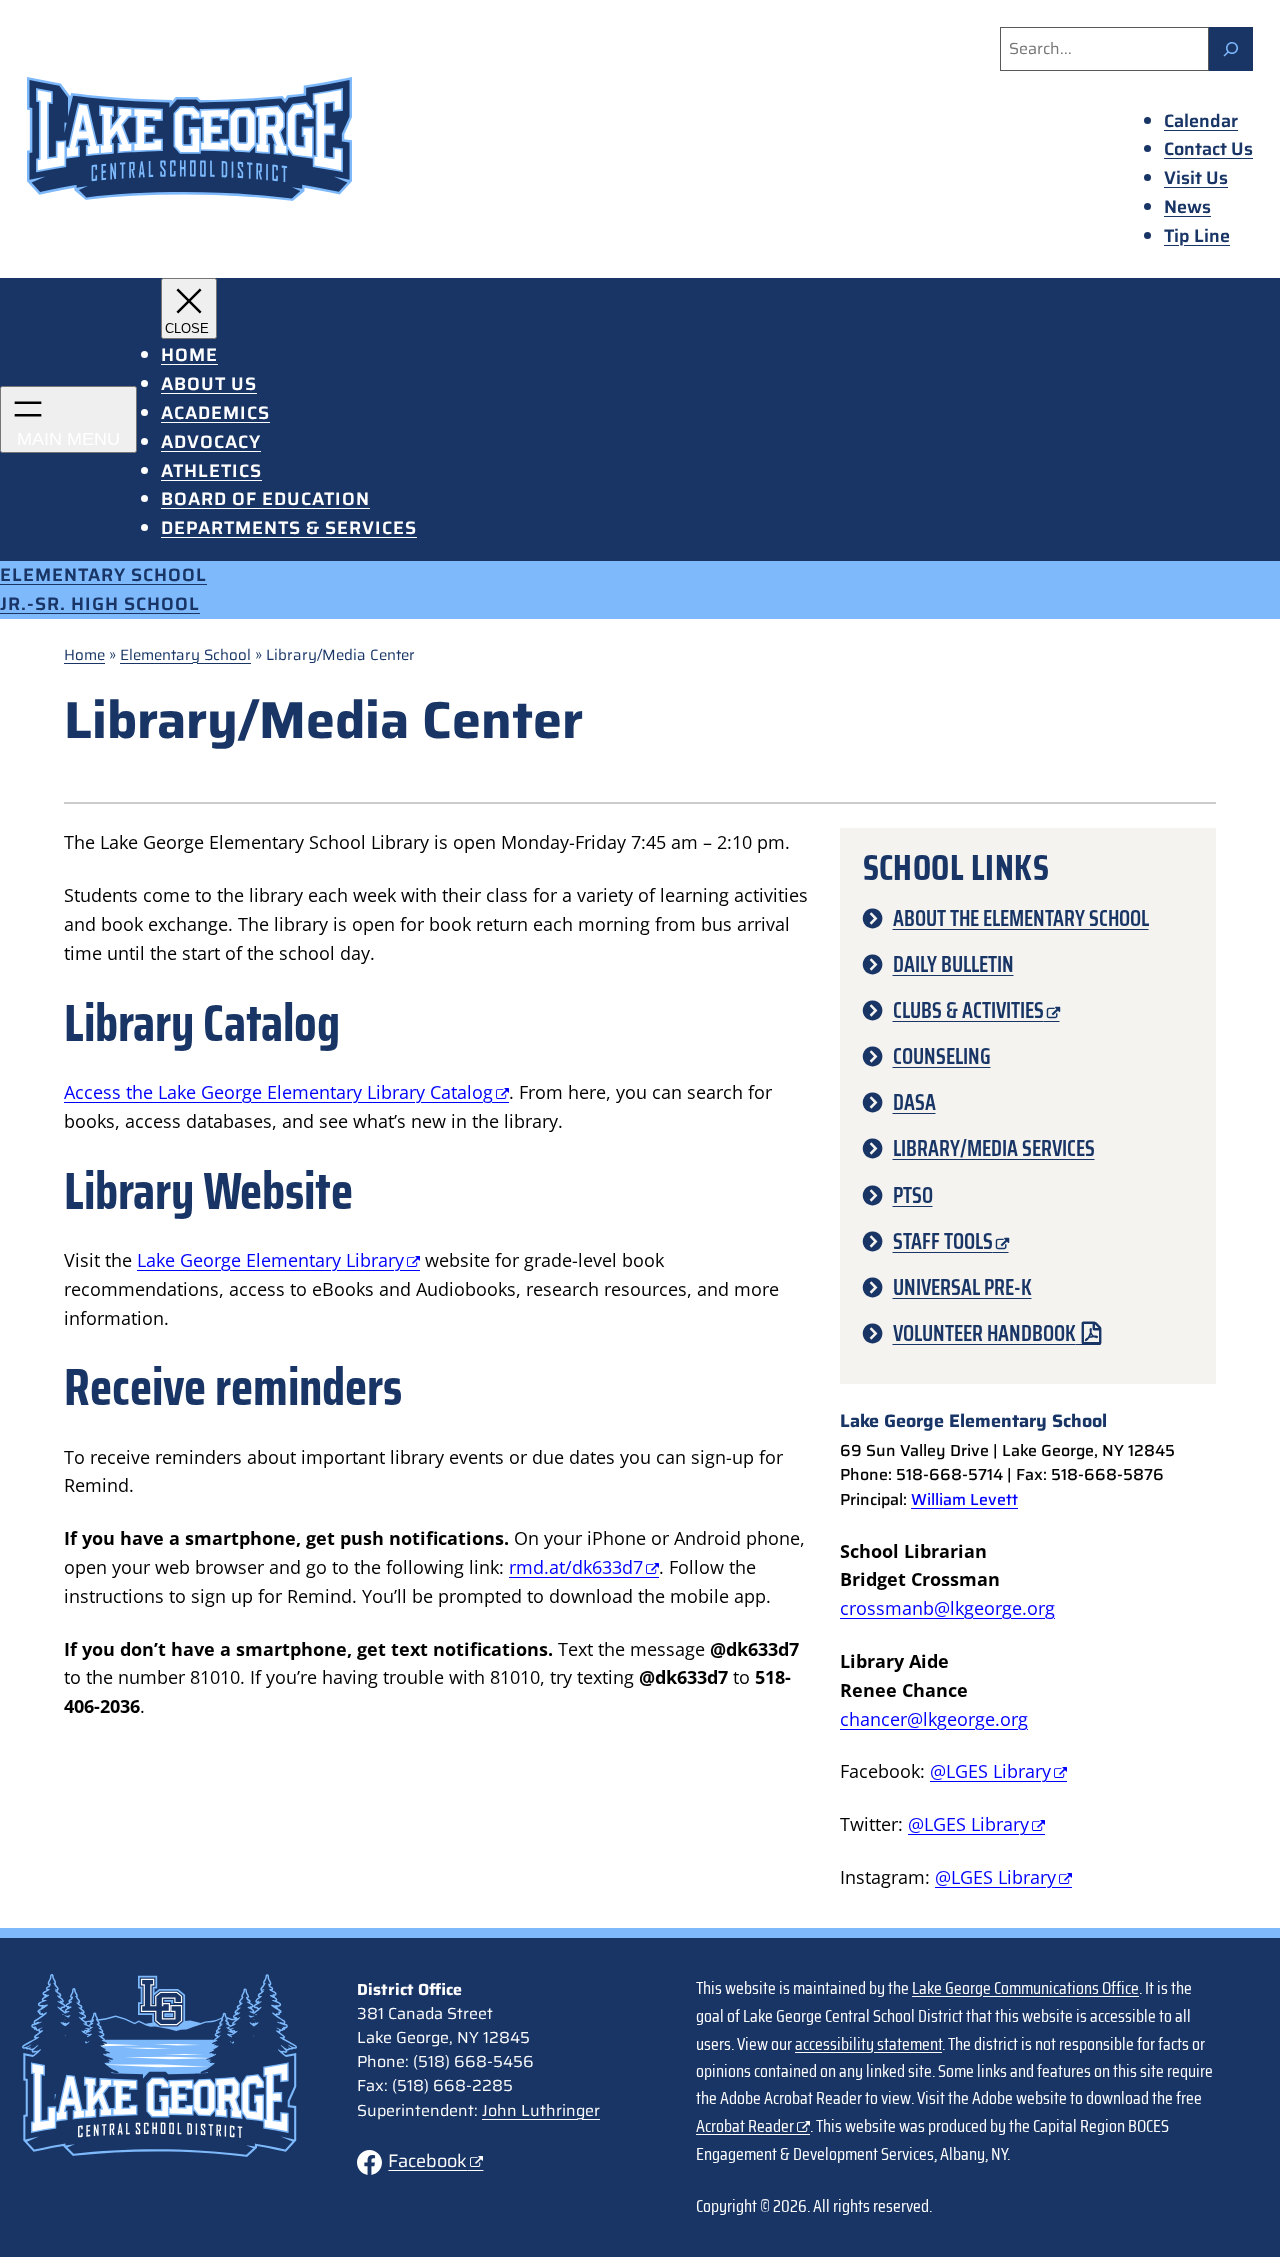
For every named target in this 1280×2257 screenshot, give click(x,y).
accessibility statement (868, 2044)
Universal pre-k (962, 1287)
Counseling (942, 1056)
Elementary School (185, 655)
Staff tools (943, 1241)
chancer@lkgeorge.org (934, 1719)
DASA (914, 1102)
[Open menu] (68, 419)
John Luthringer (541, 2110)
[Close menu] (189, 308)
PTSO (913, 1195)
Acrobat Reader (745, 2126)
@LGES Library (990, 1771)
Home (84, 655)
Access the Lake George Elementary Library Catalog (278, 1092)
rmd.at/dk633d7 (576, 1567)
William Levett (964, 1499)
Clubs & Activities (968, 1010)
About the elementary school (1021, 918)
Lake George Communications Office (1025, 1988)
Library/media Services (994, 1148)
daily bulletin (953, 964)
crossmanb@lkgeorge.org (947, 1608)
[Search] (1231, 49)
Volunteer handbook (984, 1333)
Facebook (427, 2161)
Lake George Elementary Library (270, 1260)
